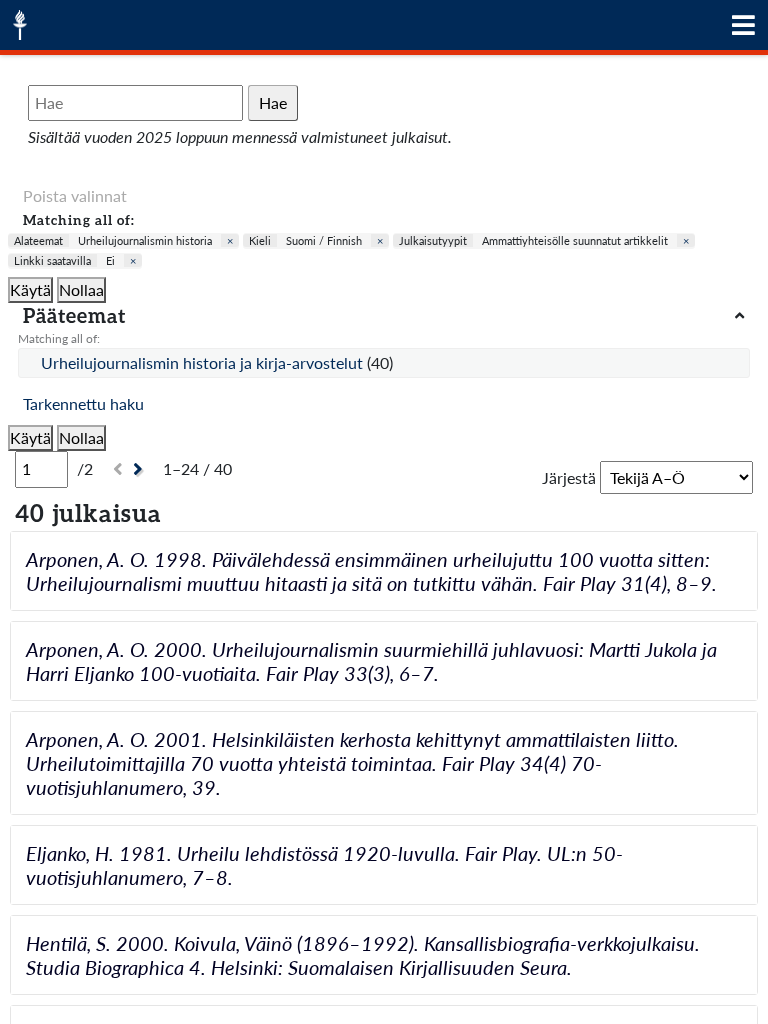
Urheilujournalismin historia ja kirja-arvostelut (204, 362)
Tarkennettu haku (83, 403)
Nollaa (81, 289)
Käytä (30, 289)
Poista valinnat (75, 195)
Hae (273, 102)
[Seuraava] (140, 469)
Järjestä (569, 477)
